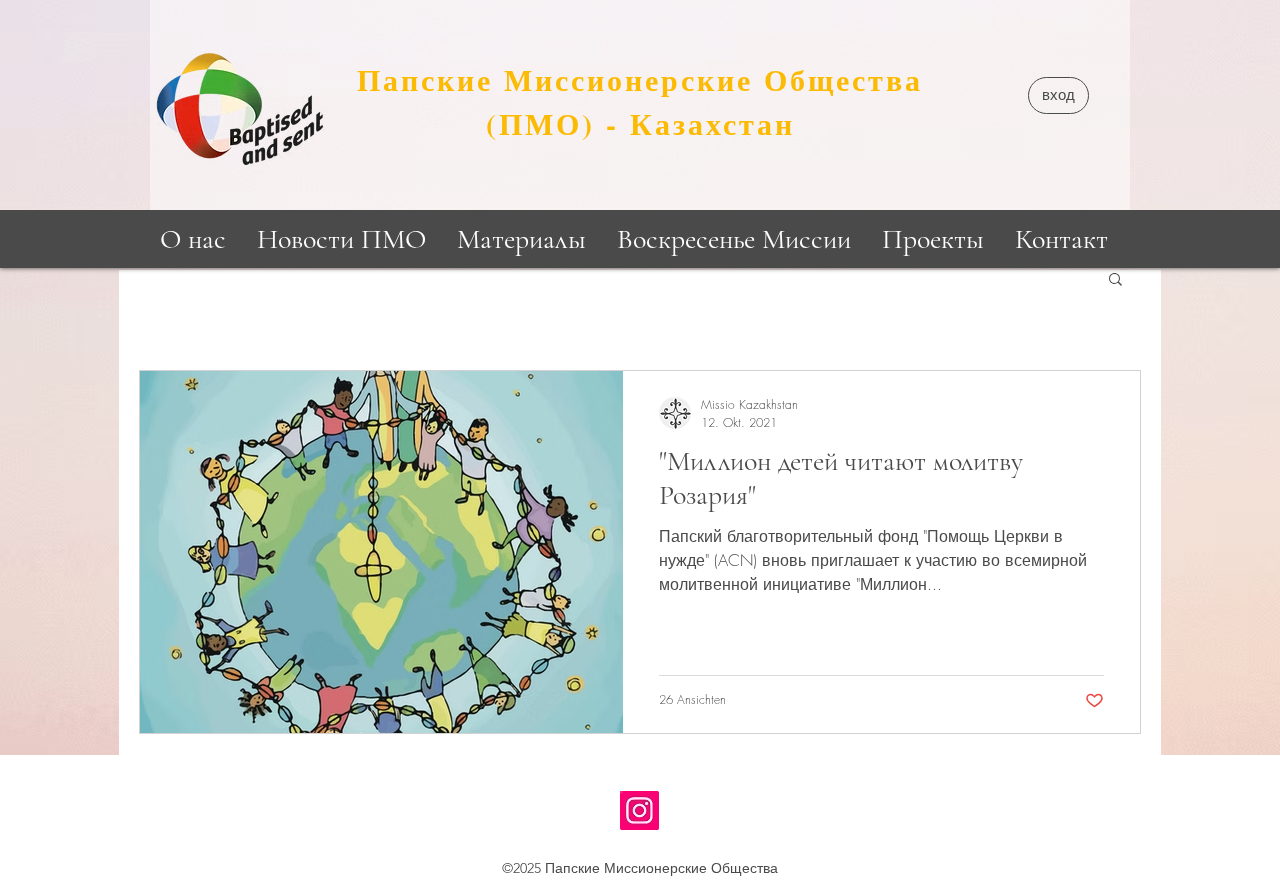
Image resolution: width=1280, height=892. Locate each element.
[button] (1058, 95)
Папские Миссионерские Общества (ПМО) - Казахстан (640, 101)
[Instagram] (639, 810)
